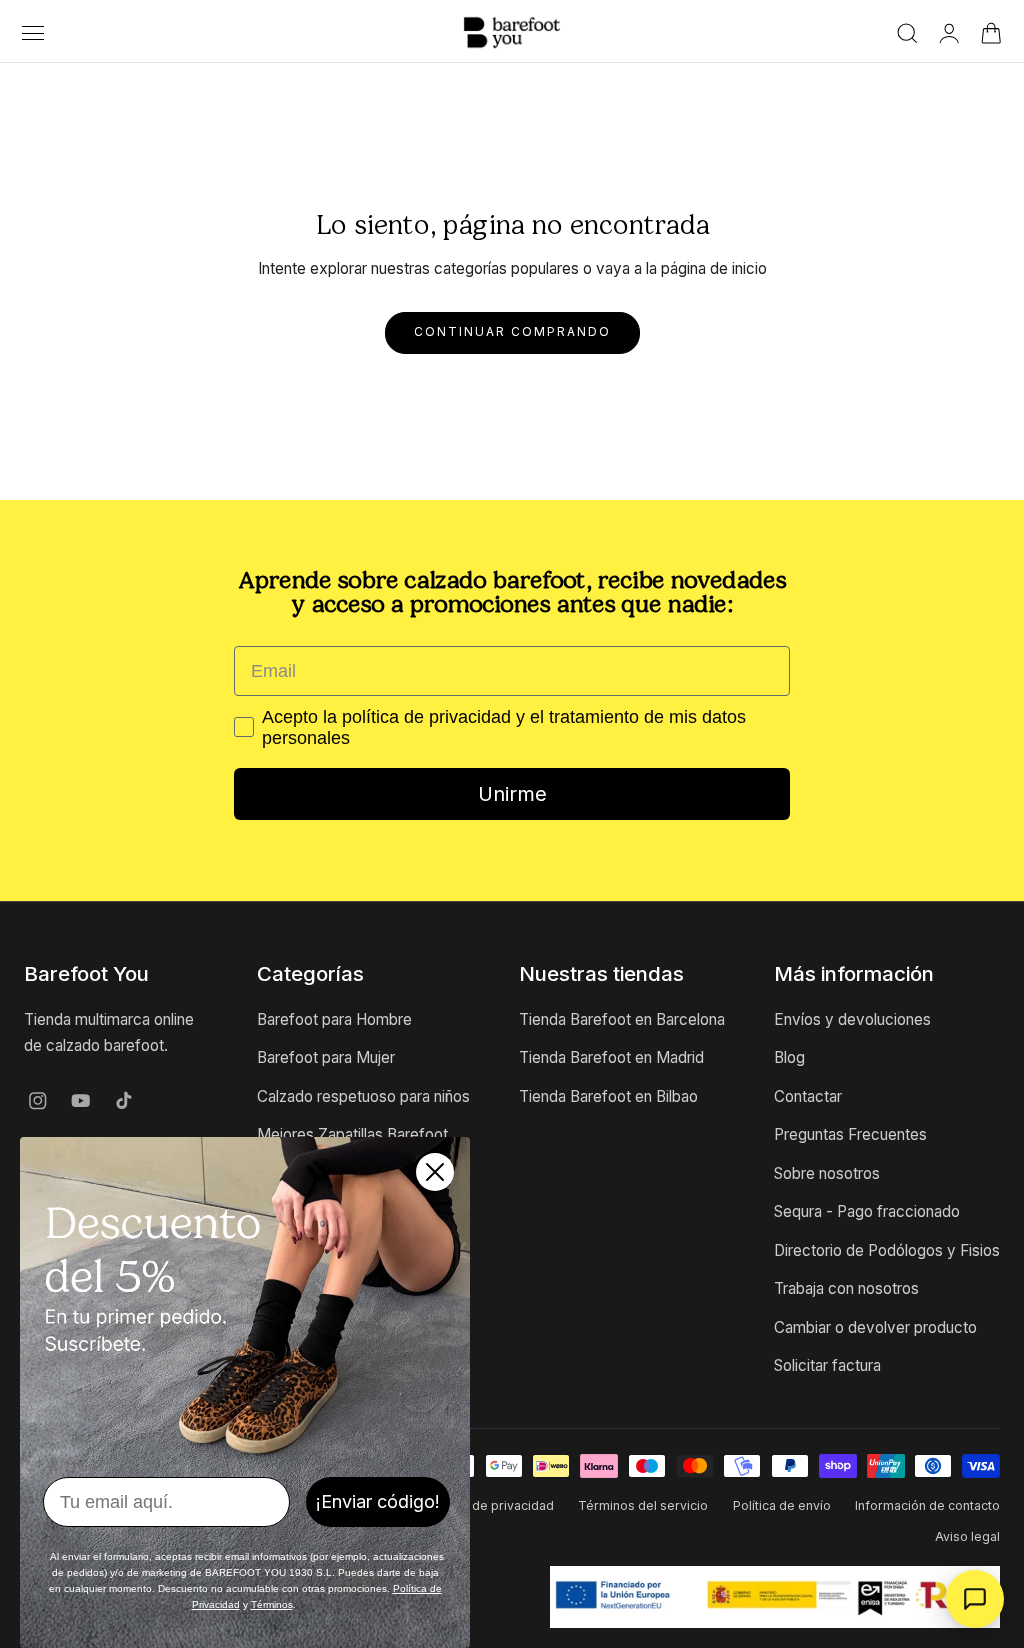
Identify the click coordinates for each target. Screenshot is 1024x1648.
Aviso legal (967, 1536)
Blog (789, 1058)
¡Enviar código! (378, 1501)
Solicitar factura (827, 1365)
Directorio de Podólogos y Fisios (887, 1250)
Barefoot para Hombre (334, 1019)
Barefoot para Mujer (326, 1058)
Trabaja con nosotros (846, 1288)
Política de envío (782, 1505)
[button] (32, 33)
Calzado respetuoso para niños (363, 1096)
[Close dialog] (435, 1172)
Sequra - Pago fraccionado (867, 1212)
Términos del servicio (643, 1505)
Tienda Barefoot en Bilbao (608, 1096)
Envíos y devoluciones (852, 1019)
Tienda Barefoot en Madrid (611, 1058)
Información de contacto (927, 1505)
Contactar (808, 1096)
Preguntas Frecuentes (850, 1135)
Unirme (512, 794)
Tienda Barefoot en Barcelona (622, 1019)
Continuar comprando (512, 332)
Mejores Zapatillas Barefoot (352, 1135)
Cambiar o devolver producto (875, 1327)
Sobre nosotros (827, 1173)
